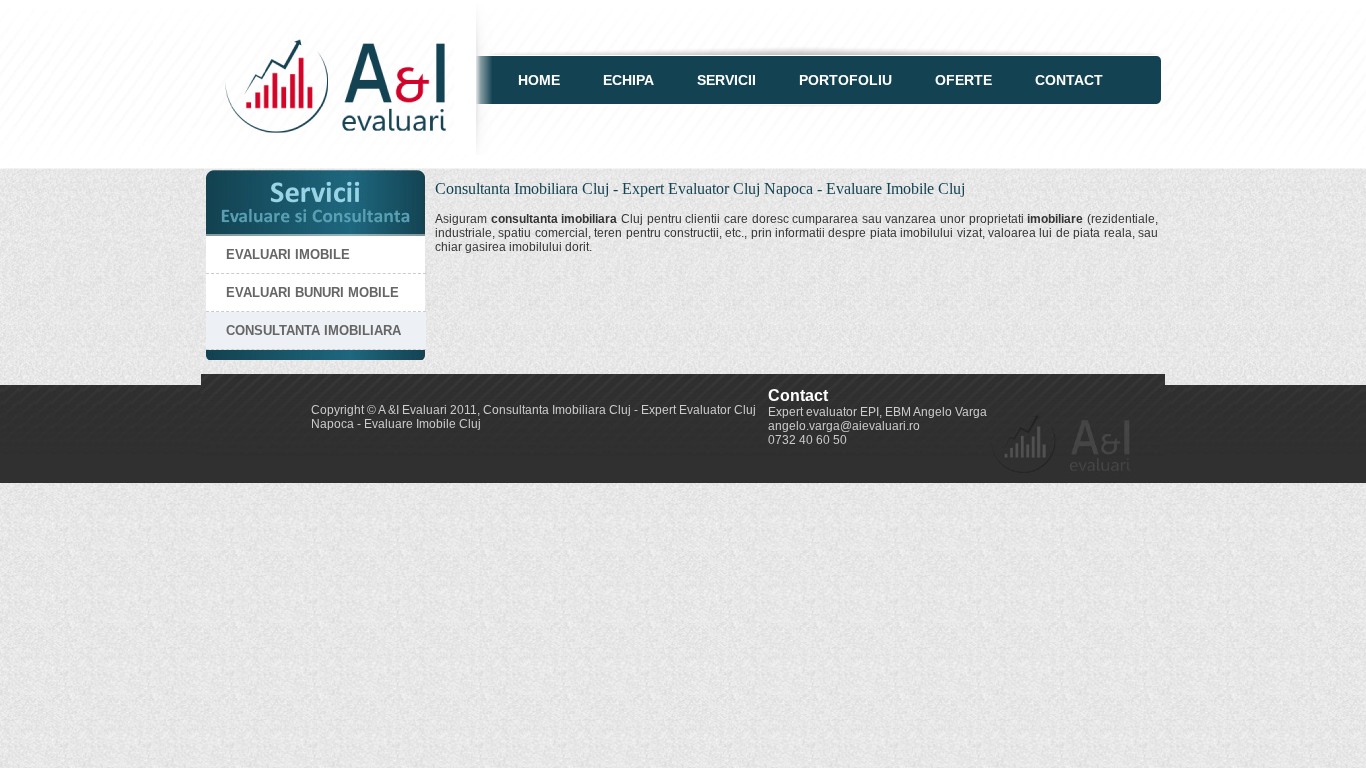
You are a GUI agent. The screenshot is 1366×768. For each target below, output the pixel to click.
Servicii (726, 80)
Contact (1069, 80)
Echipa (628, 80)
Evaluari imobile (288, 254)
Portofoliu (845, 80)
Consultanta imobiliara (313, 330)
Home (539, 80)
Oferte (963, 80)
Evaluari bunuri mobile (312, 292)
